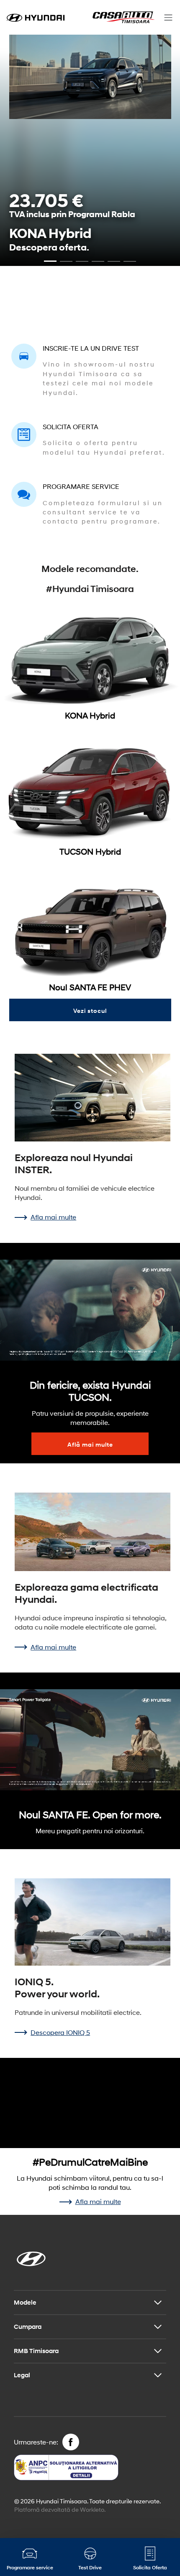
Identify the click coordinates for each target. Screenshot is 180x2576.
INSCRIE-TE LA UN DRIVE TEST (91, 348)
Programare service (81, 486)
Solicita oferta (71, 426)
